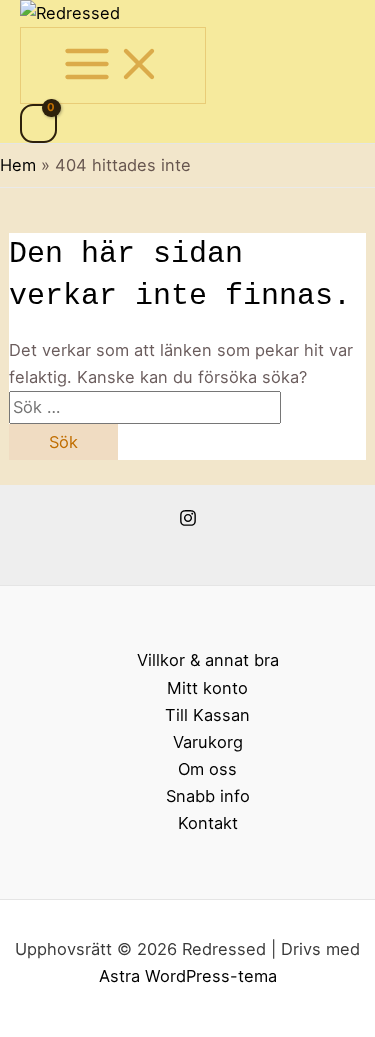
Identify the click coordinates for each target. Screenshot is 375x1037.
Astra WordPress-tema (188, 976)
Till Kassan (207, 715)
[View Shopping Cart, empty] (38, 123)
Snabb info (208, 796)
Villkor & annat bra (208, 660)
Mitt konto (207, 688)
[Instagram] (188, 521)
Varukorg (208, 742)
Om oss (207, 769)
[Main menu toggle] (113, 65)
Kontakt (208, 823)
